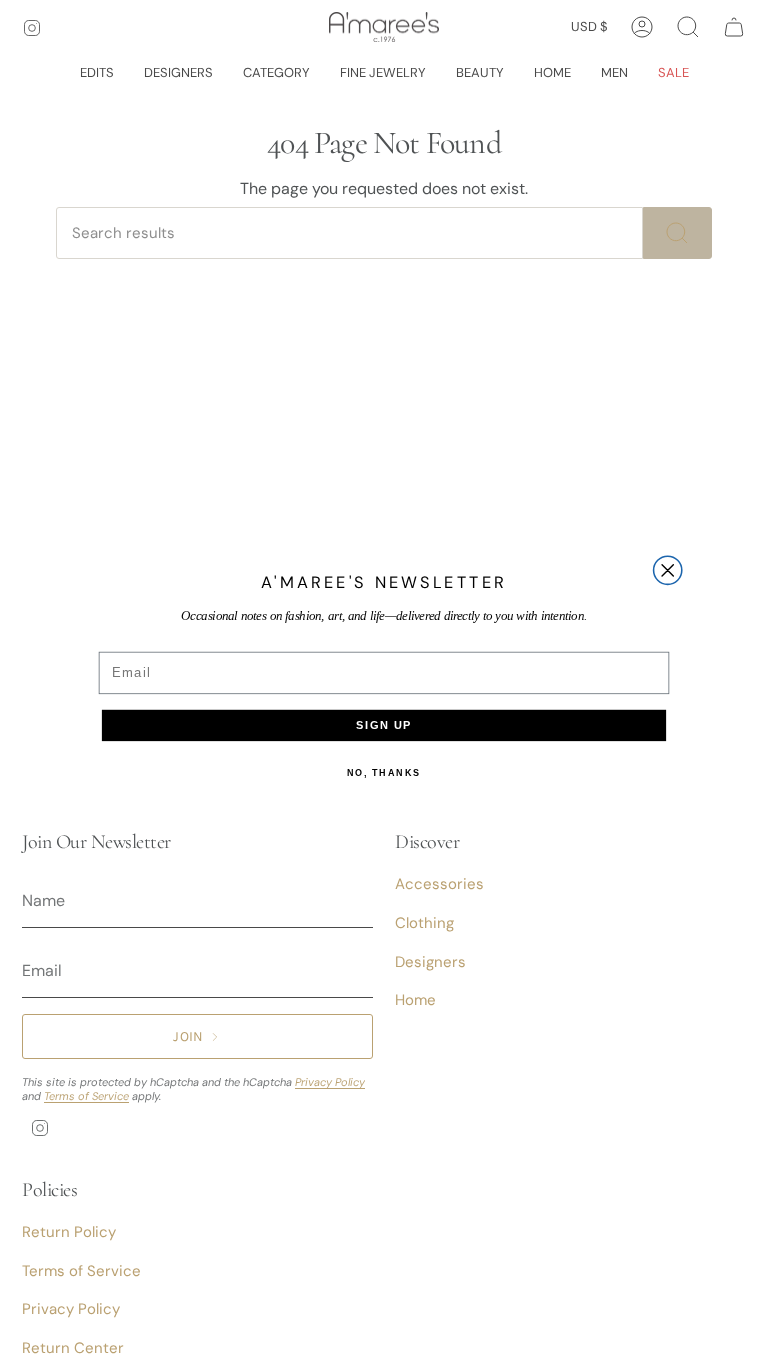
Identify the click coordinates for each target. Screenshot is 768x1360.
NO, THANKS (384, 772)
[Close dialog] (668, 570)
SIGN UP (384, 725)
